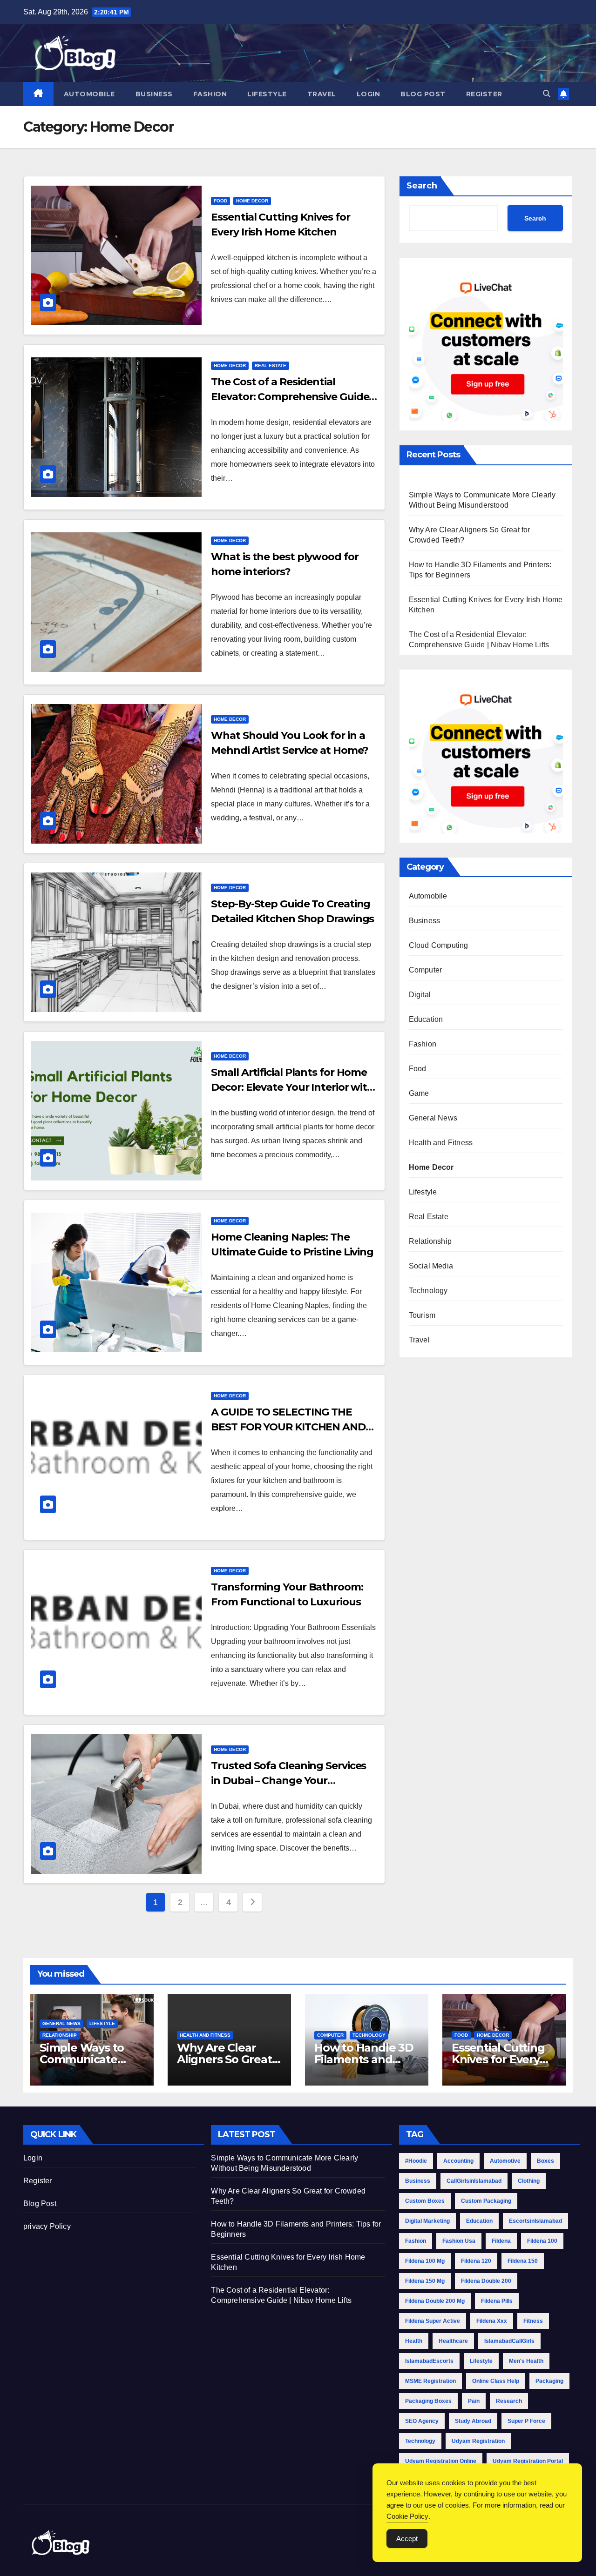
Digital (420, 995)
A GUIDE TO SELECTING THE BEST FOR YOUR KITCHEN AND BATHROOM (288, 1427)
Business (154, 94)
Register (484, 94)
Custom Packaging (486, 2201)
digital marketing (427, 2221)
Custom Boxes (425, 2201)
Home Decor (252, 201)
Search (422, 186)
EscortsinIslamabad (535, 2221)
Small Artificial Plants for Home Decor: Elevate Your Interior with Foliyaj (292, 1087)
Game (419, 1093)
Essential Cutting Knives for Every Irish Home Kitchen (504, 2059)
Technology (428, 1291)
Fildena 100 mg (425, 2261)
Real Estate (271, 366)
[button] (547, 94)
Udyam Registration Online (441, 2461)
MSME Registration (430, 2381)
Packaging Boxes (428, 2401)
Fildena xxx (492, 2321)
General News (433, 1118)
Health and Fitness (441, 1143)
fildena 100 (542, 2241)
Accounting (458, 2161)
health (414, 2341)
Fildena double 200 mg (435, 2301)
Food (220, 201)
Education (426, 1019)
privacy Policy (47, 2226)
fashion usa (459, 2241)
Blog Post (423, 94)
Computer (426, 970)
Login (369, 94)
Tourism (422, 1315)
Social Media (431, 1266)
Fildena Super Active (433, 2321)
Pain (474, 2401)
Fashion (210, 94)
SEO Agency (422, 2421)
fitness (533, 2321)
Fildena (501, 2241)
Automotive (505, 2161)
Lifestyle (267, 94)
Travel (322, 94)
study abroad (473, 2421)
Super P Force (526, 2421)
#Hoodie (416, 2161)
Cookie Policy (407, 2516)
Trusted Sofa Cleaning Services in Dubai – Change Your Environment (288, 1781)
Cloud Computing (439, 945)
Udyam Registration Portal (528, 2461)
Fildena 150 (523, 2261)
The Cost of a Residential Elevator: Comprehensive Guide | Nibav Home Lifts (292, 397)
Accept (407, 2539)
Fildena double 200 (486, 2281)
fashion (416, 2241)
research (509, 2401)
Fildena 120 (476, 2261)
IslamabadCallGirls (509, 2341)
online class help (496, 2381)
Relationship (430, 1241)
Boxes (545, 2161)
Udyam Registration (478, 2441)
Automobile (89, 94)
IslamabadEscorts (429, 2361)
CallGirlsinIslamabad (474, 2181)
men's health (526, 2361)
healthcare (453, 2341)
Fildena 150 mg (425, 2281)
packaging (549, 2381)
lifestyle (481, 2361)
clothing (529, 2181)
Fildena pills (497, 2301)
